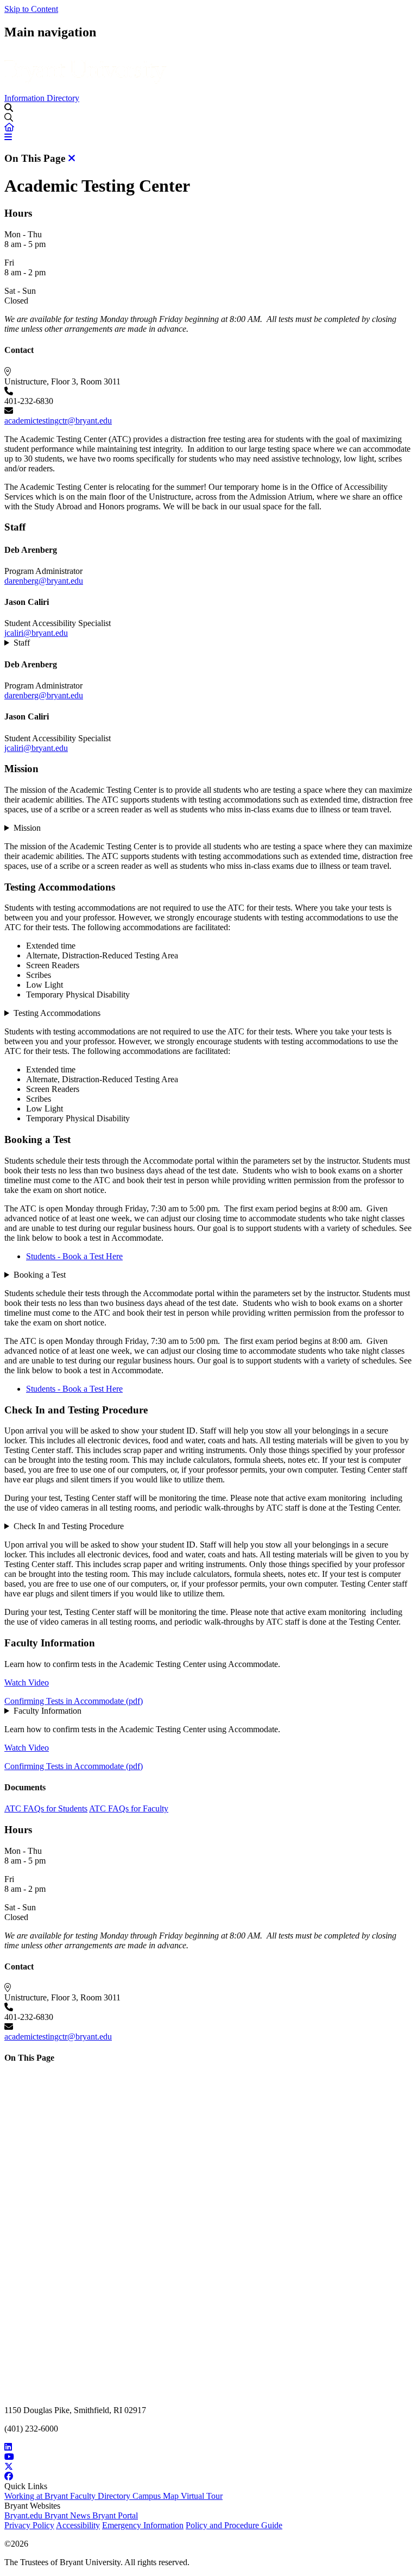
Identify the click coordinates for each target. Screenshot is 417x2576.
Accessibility (78, 2525)
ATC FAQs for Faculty (129, 1808)
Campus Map (157, 2496)
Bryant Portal (115, 2515)
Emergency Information (143, 2525)
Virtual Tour (202, 2496)
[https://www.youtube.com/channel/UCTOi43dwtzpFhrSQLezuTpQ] (208, 2457)
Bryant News (68, 2515)
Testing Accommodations (57, 1013)
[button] (9, 127)
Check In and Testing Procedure (69, 1526)
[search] (208, 118)
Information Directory (42, 98)
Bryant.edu (24, 2515)
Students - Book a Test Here (74, 1256)
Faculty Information (48, 1711)
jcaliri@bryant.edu (36, 633)
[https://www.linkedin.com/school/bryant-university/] (208, 2447)
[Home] (86, 88)
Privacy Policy (29, 2525)
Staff (22, 643)
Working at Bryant (37, 2496)
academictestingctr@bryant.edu (58, 421)
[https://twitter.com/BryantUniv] (208, 2467)
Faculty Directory (101, 2496)
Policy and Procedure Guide (234, 2525)
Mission (27, 828)
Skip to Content (31, 9)
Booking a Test (40, 1275)
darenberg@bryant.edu (44, 581)
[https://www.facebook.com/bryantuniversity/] (208, 2477)
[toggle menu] (9, 108)
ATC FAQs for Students (46, 1808)
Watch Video (27, 1682)
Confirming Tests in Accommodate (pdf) (74, 1701)
